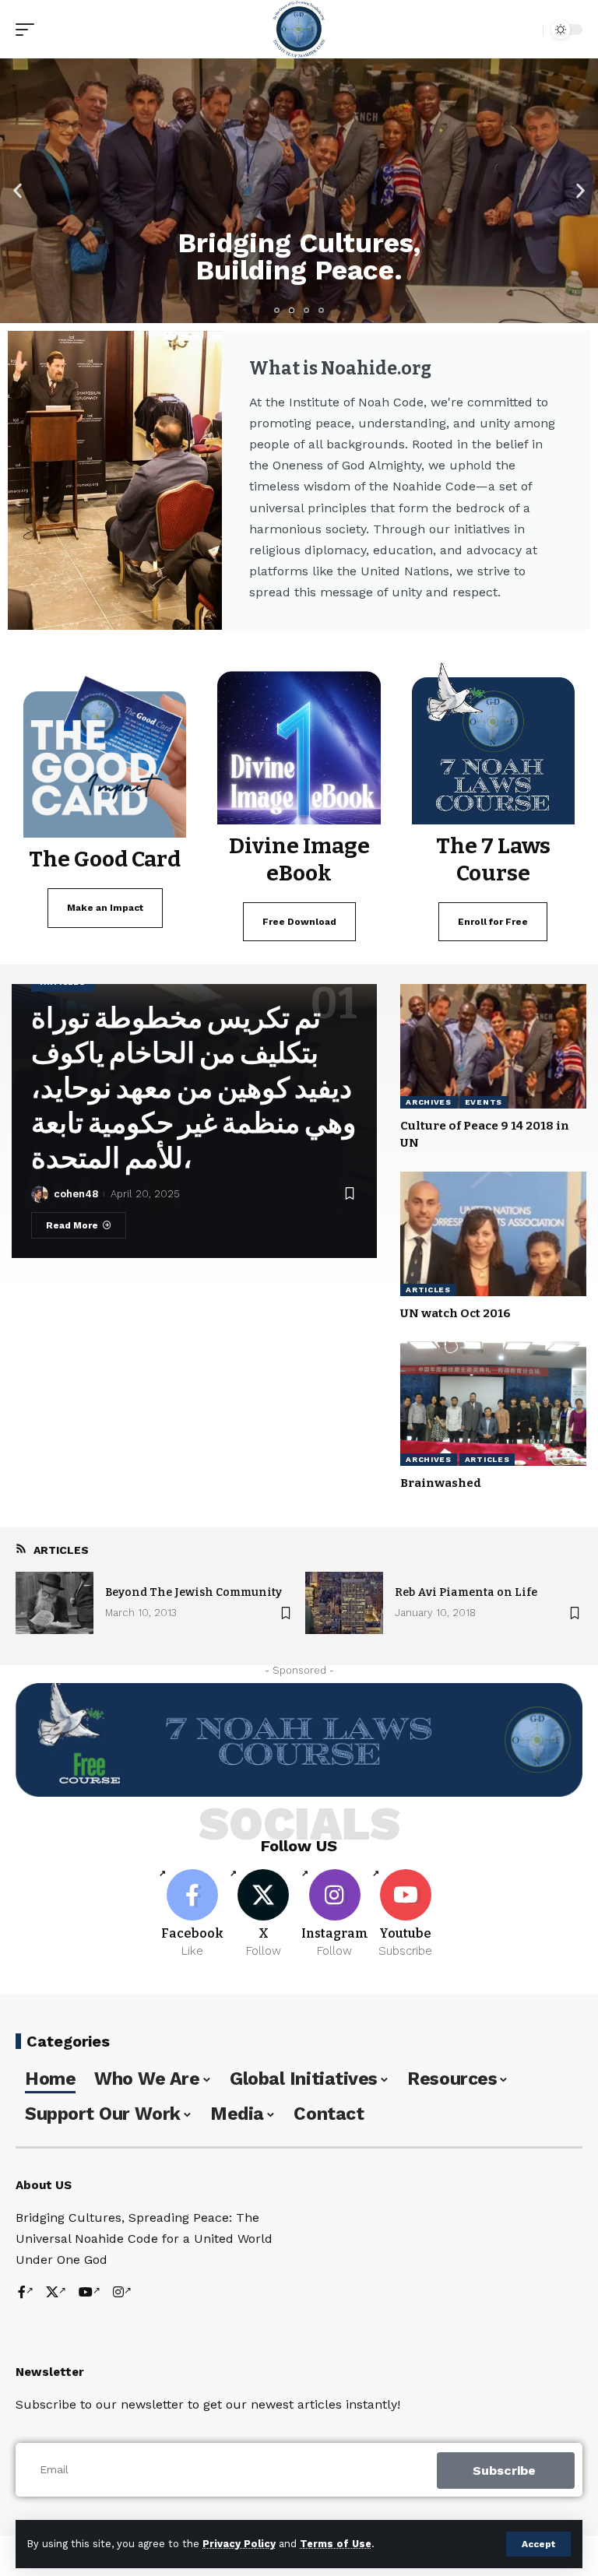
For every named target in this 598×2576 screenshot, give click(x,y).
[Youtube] (406, 1914)
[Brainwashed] (493, 1404)
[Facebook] (192, 1914)
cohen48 (76, 1194)
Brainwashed (441, 1483)
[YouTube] (90, 2293)
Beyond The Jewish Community (193, 1592)
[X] (263, 1914)
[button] (18, 191)
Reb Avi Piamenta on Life (466, 1592)
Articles (428, 1290)
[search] (527, 30)
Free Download (299, 922)
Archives (429, 1102)
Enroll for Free (493, 922)
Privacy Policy (239, 2544)
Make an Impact (105, 908)
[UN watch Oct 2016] (493, 1234)
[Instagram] (335, 1914)
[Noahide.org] (299, 29)
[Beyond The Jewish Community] (55, 1603)
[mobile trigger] (29, 30)
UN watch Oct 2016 (456, 1313)
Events (484, 1102)
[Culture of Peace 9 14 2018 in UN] (493, 1046)
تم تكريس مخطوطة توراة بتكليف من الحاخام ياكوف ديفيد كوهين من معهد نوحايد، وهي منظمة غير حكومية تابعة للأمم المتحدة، (193, 1088)
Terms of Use (336, 2544)
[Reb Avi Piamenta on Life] (344, 1603)
